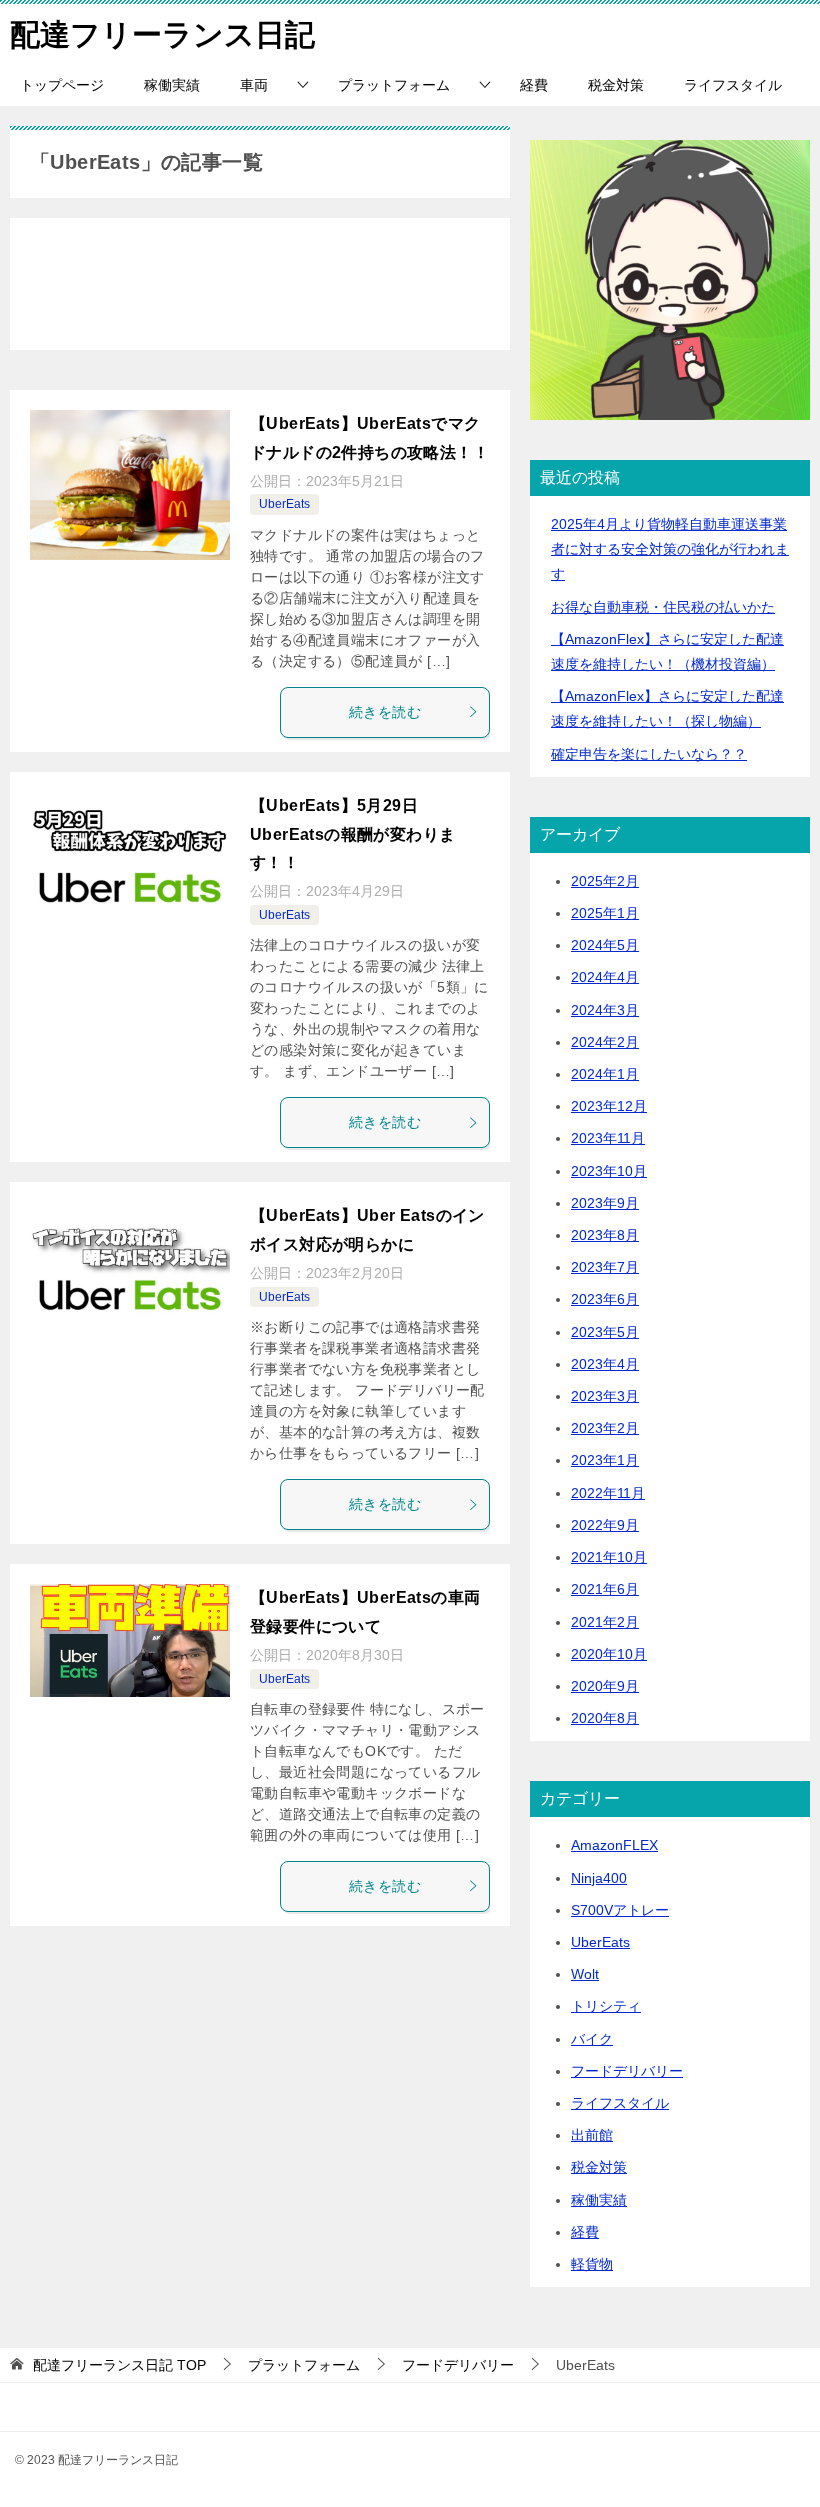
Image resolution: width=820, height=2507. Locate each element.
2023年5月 (605, 1332)
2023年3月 (605, 1396)
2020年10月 (609, 1654)
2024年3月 (605, 1010)
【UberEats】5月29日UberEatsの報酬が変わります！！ (352, 834)
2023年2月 (605, 1428)
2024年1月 (605, 1074)
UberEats (284, 504)
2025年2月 (605, 881)
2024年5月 (605, 945)
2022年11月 (608, 1493)
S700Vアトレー (620, 1910)
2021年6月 (605, 1589)
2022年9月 (605, 1525)
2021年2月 (605, 1622)
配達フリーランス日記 (162, 34)
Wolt (585, 1974)
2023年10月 (609, 1171)
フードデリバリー (627, 2071)
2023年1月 (605, 1460)
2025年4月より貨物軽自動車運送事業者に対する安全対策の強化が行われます (670, 549)
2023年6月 (605, 1299)
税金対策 (616, 85)
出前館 (592, 2135)
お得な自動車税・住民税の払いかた (663, 607)
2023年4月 (605, 1364)
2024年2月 (605, 1042)
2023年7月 (605, 1267)
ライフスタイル (733, 85)
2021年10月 (609, 1557)
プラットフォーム (394, 85)
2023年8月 (605, 1235)
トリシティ (606, 2006)
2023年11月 (608, 1138)
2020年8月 (605, 1718)
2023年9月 (605, 1203)
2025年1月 (605, 913)
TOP (119, 2365)
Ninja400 (599, 1878)
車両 (254, 85)
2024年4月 (605, 977)
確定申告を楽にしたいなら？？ (649, 754)
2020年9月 (605, 1686)
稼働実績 (172, 85)
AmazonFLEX (614, 1845)
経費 (534, 85)
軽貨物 (592, 2264)
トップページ (62, 85)
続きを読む (385, 712)
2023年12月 (609, 1106)
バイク (592, 2039)
